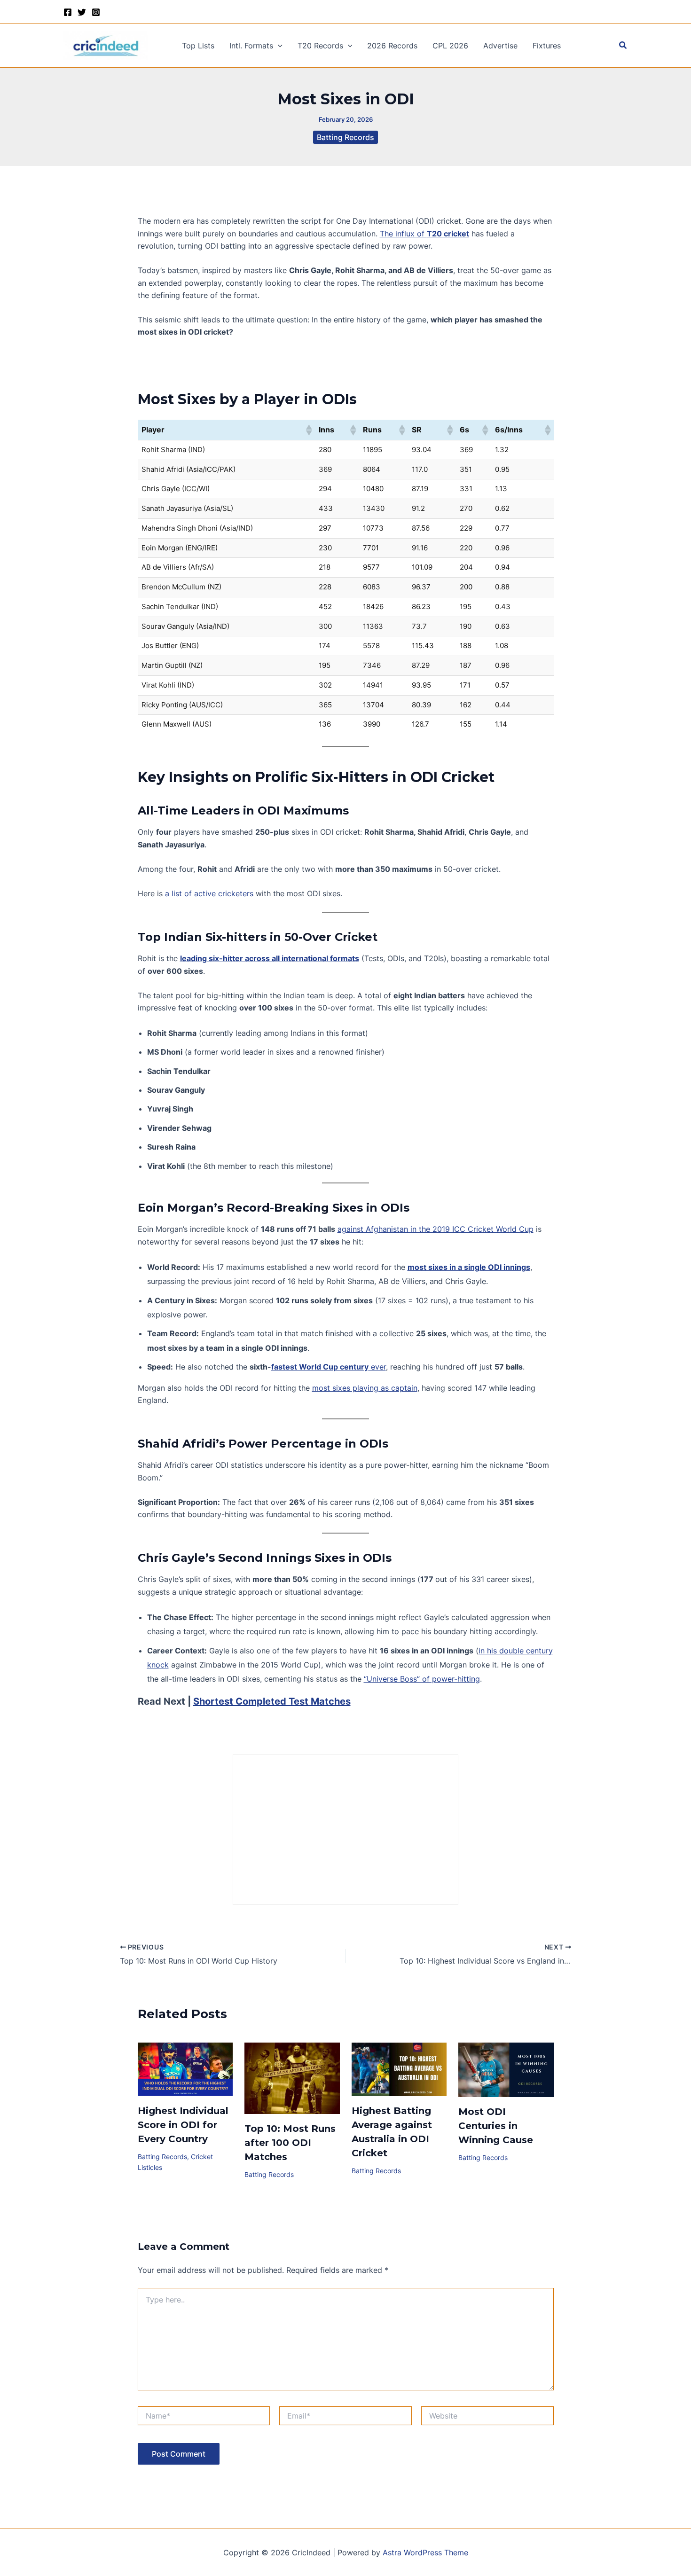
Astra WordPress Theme (425, 2553)
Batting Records (345, 137)
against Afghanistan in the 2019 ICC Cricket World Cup (436, 1229)
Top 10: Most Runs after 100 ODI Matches (290, 2143)
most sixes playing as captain (365, 1388)
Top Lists (198, 46)
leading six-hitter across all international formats (270, 958)
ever (329, 1367)
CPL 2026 (450, 46)
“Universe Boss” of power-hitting (422, 1679)
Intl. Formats (251, 46)
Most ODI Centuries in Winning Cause (496, 2126)
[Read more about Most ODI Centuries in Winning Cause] (506, 2069)
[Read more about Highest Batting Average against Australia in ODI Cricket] (399, 2068)
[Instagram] (96, 12)
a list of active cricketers (209, 893)
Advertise (500, 46)
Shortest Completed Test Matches (272, 1701)
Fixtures (547, 46)
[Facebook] (68, 12)
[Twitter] (82, 12)
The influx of (424, 234)
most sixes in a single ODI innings (469, 1267)
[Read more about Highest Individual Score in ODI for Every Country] (185, 2069)
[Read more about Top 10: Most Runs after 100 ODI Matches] (292, 2077)
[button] (278, 46)
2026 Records (392, 46)
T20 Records (320, 46)
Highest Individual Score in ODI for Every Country (183, 2125)
